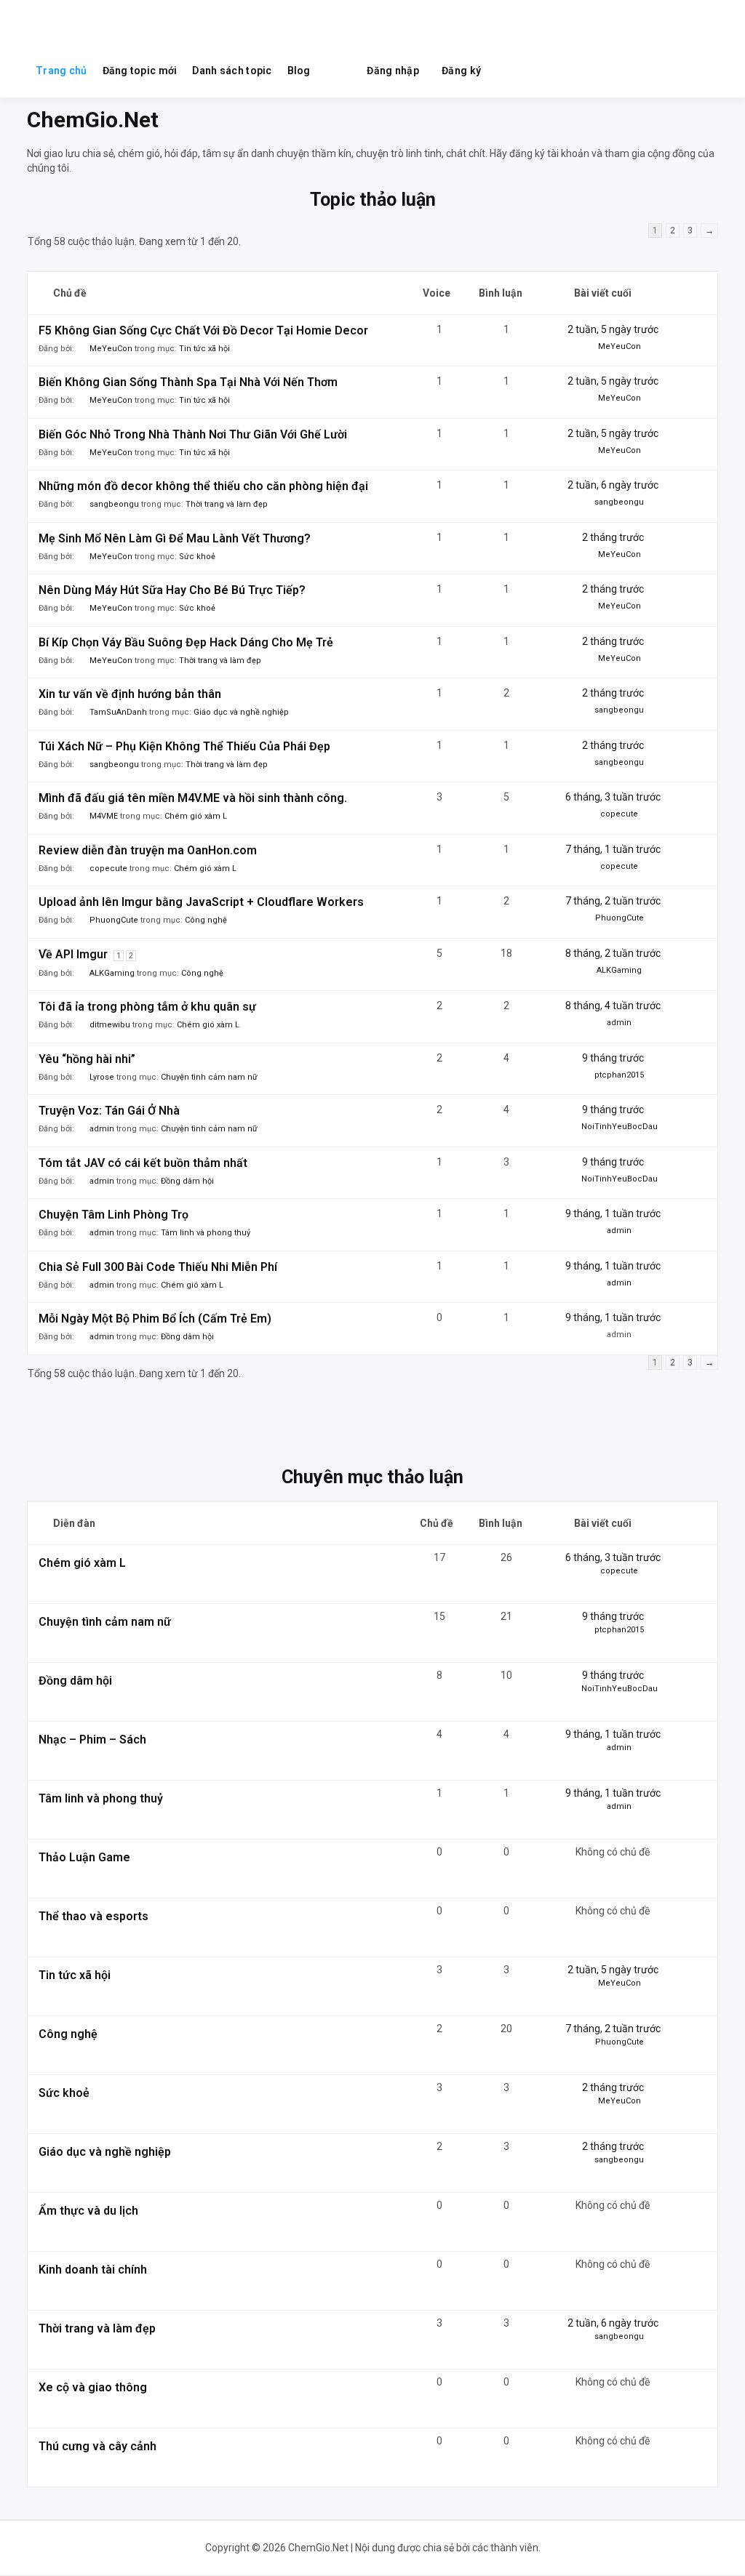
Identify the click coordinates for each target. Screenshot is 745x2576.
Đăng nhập (393, 71)
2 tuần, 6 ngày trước (613, 485)
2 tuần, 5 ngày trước (613, 329)
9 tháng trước (613, 1058)
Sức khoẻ (197, 557)
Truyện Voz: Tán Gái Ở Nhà (109, 1111)
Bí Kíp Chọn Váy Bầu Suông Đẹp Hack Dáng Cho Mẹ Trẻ (186, 642)
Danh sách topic (232, 71)
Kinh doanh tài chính (93, 2270)
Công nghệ (206, 920)
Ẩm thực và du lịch (88, 2211)
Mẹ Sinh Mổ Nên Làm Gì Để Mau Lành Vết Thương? (175, 538)
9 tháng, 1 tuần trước (613, 1213)
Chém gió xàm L (196, 816)
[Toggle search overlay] (338, 71)
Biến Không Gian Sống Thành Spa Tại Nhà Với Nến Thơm (188, 382)
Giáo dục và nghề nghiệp (241, 712)
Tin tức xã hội (204, 349)
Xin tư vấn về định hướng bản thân (130, 694)
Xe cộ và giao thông (93, 2387)
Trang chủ (61, 71)
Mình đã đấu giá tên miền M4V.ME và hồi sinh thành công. (193, 798)
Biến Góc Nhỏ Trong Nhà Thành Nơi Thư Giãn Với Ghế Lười (193, 434)
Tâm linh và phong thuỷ (206, 1233)
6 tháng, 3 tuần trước (613, 797)
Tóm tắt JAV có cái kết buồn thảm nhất (143, 1163)
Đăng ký (461, 71)
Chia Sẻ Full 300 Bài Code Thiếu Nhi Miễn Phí (158, 1267)
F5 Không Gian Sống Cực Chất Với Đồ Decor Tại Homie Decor (203, 330)
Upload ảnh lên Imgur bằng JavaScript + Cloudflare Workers (201, 902)
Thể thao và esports (93, 1916)
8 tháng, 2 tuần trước (613, 953)
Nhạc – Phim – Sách (92, 1740)
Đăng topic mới (140, 71)
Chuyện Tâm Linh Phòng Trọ (113, 1215)
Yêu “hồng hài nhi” (87, 1059)
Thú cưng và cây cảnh (97, 2446)
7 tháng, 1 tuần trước (613, 849)
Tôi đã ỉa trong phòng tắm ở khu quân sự (147, 1007)
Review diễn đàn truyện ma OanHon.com (148, 850)
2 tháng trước (613, 537)
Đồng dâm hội (187, 1181)
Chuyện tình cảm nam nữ (209, 1077)
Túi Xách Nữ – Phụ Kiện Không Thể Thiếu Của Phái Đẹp (184, 746)
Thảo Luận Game (84, 1857)
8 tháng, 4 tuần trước (613, 1006)
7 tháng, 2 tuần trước (613, 901)
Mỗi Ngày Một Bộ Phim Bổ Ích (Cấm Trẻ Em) (155, 1319)
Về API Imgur (73, 954)
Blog (299, 71)
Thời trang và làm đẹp (227, 504)
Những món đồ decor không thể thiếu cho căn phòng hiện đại (203, 486)
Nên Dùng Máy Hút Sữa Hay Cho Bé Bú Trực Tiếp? (172, 590)
